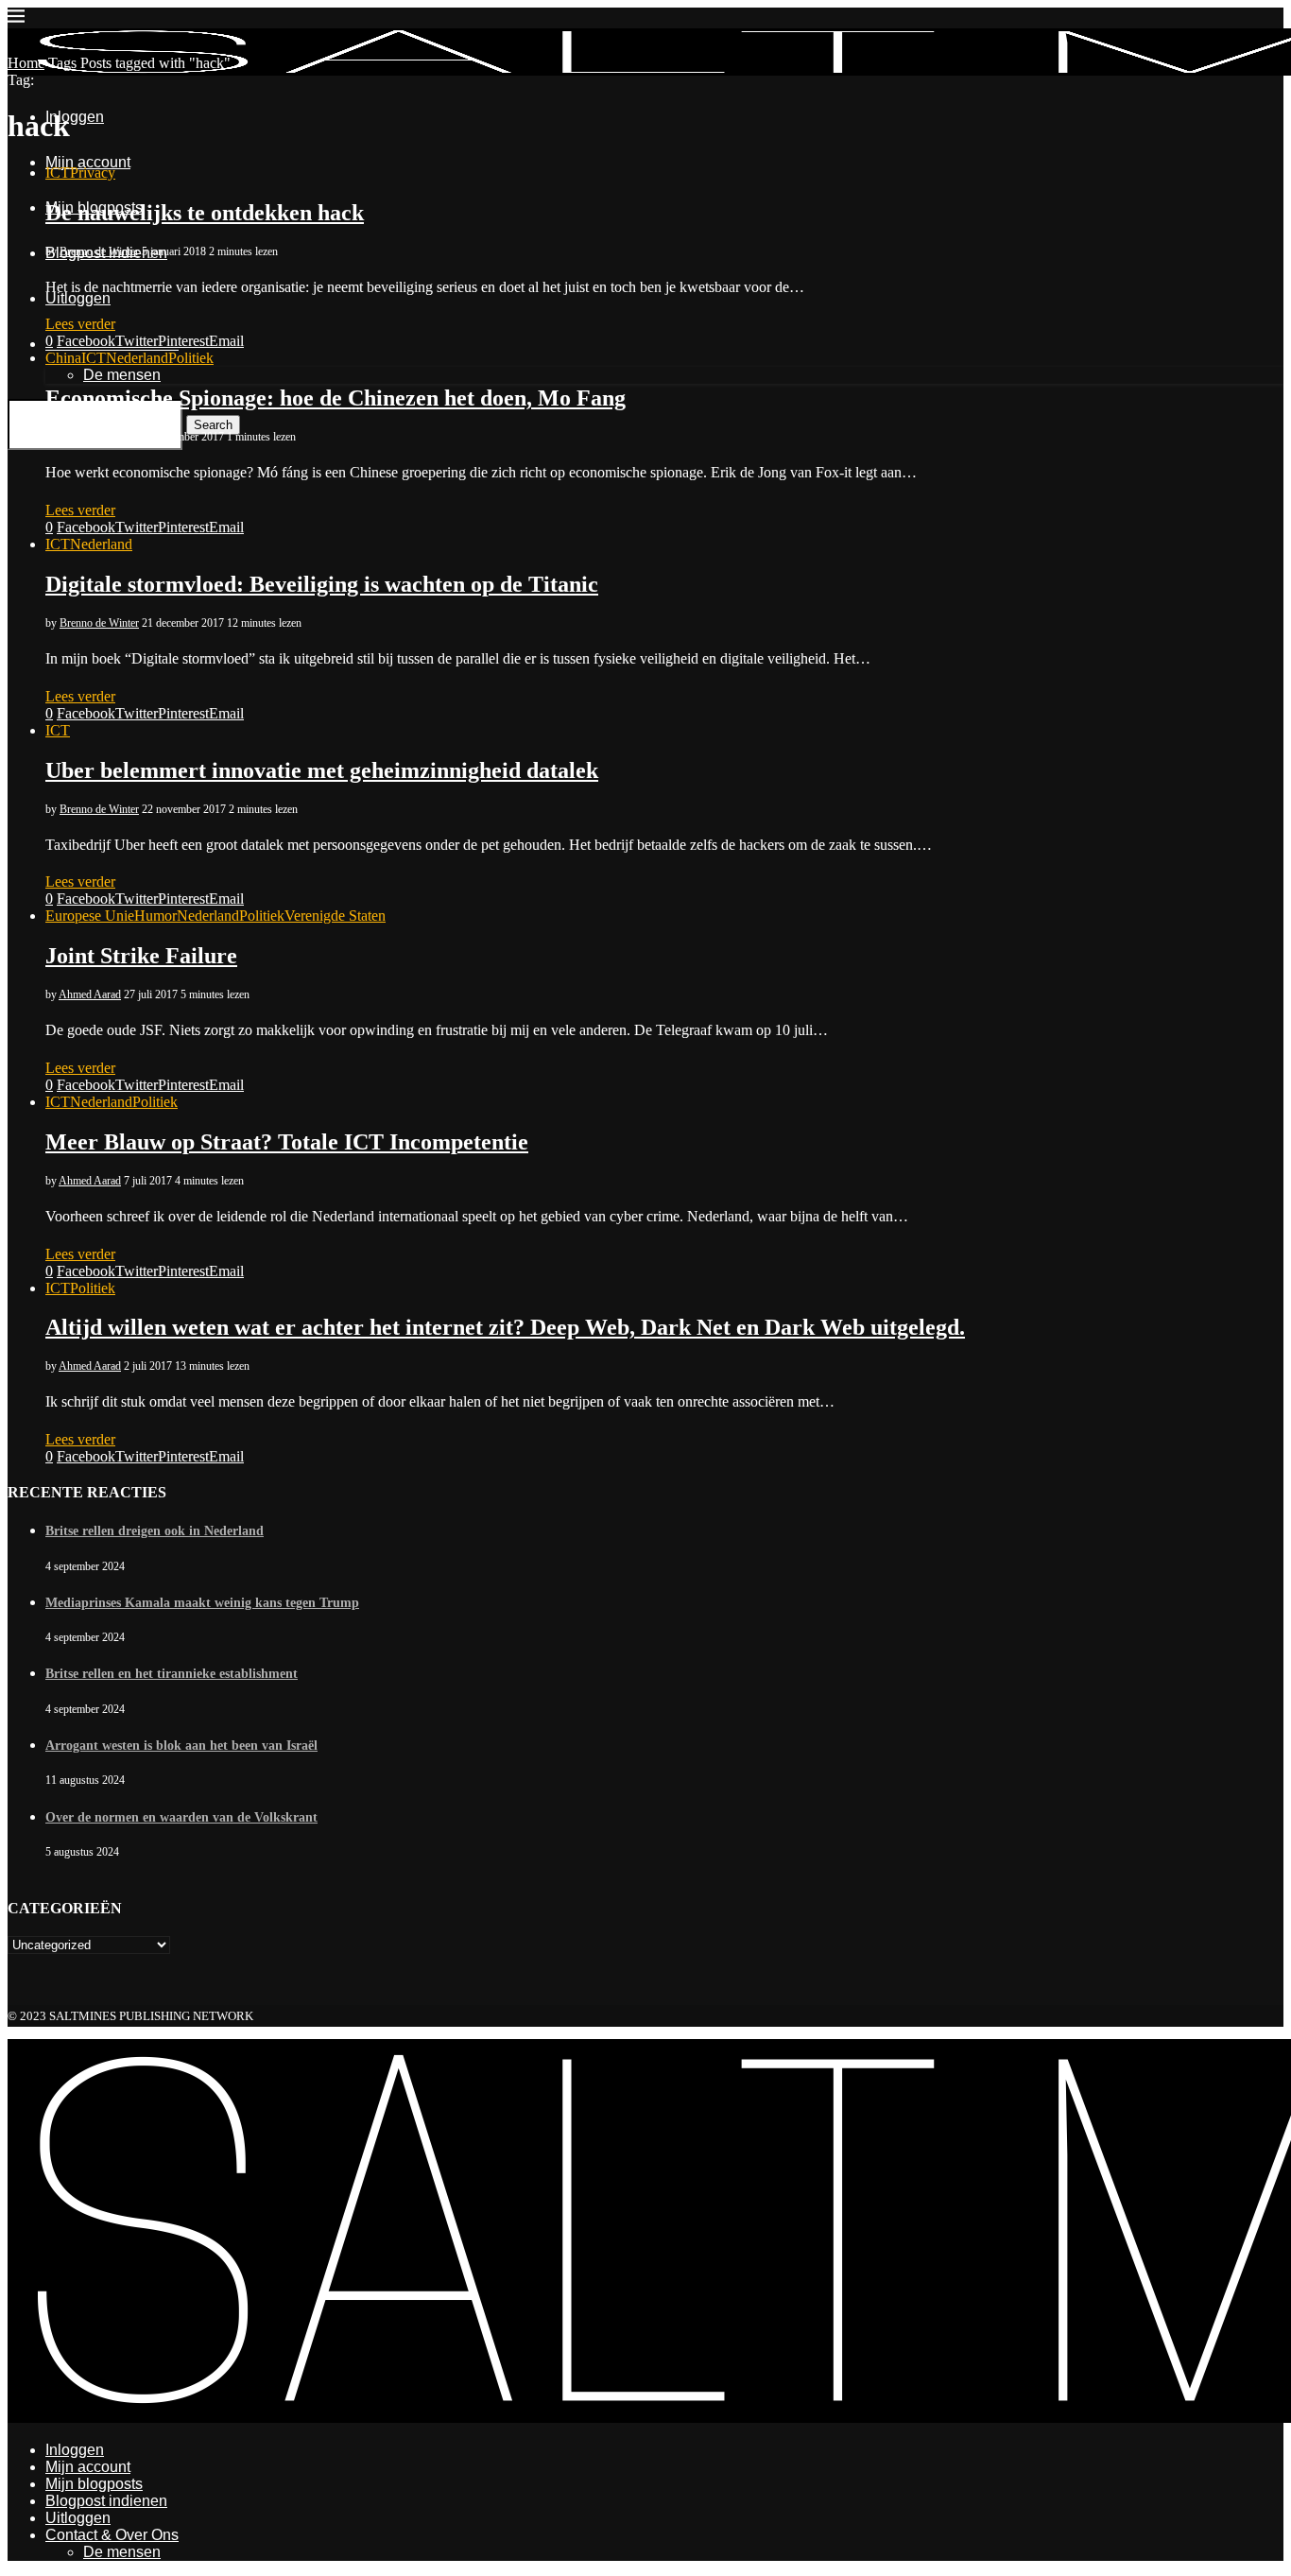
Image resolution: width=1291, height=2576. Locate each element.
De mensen (122, 2552)
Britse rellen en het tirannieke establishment (172, 1674)
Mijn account (88, 2467)
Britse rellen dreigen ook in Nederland (155, 1531)
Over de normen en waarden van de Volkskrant (181, 1817)
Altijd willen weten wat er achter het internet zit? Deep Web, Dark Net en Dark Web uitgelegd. (505, 1327)
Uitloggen (78, 2518)
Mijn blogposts (94, 2484)
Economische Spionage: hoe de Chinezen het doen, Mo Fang (336, 398)
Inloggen (75, 2450)
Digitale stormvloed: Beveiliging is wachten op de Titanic (322, 584)
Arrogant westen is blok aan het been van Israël (181, 1746)
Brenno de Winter (99, 251)
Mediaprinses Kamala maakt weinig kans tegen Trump (202, 1603)
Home (26, 63)
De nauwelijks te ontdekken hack (205, 213)
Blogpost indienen (106, 2501)
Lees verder (80, 324)
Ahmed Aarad (90, 994)
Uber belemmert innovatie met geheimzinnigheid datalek (322, 770)
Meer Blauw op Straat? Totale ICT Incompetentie (287, 1142)
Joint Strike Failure (141, 956)
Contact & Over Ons (112, 2535)
